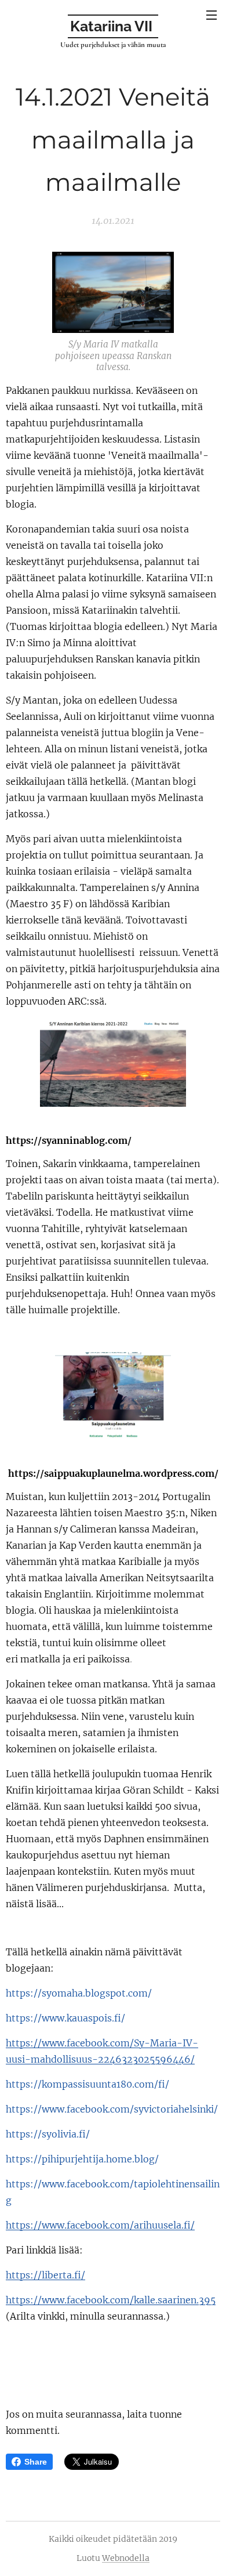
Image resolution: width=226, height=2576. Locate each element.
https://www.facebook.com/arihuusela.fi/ (100, 2225)
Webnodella (126, 2558)
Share (36, 2462)
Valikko (212, 15)
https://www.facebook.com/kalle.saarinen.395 (111, 2300)
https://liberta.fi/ (45, 2275)
